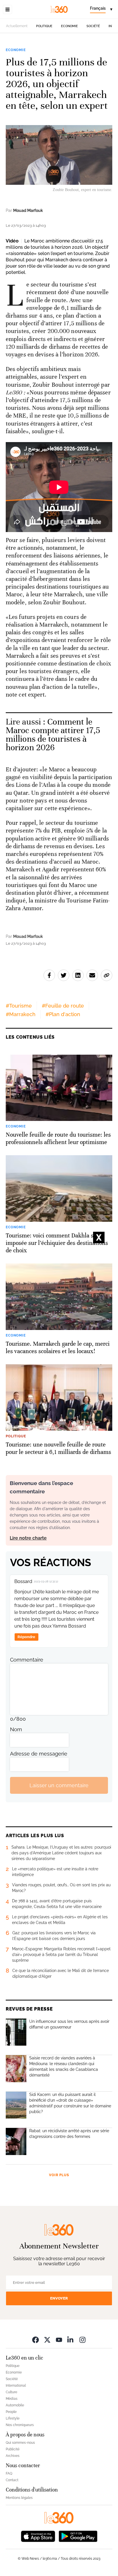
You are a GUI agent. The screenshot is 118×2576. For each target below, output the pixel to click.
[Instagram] (82, 2340)
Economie (69, 26)
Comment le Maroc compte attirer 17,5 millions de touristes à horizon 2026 (53, 735)
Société (93, 26)
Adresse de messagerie (39, 1754)
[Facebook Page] (36, 2340)
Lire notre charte (28, 1538)
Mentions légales (19, 2498)
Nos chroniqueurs (20, 2425)
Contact (12, 2480)
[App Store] (38, 2536)
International (16, 2386)
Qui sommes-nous (20, 2443)
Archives (13, 2456)
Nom (16, 1729)
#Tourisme (19, 1006)
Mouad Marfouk (28, 210)
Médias (12, 2399)
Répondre (26, 1637)
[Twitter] (47, 2340)
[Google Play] (78, 2536)
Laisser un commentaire (59, 1785)
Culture (11, 2392)
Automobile (15, 2405)
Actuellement (17, 26)
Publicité (13, 2449)
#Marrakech (21, 1014)
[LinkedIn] (71, 2340)
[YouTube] (59, 2340)
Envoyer (59, 2298)
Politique (44, 26)
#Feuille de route (63, 1006)
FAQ (9, 2473)
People (11, 2412)
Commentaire (27, 1660)
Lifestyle (13, 2418)
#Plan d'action (63, 1014)
